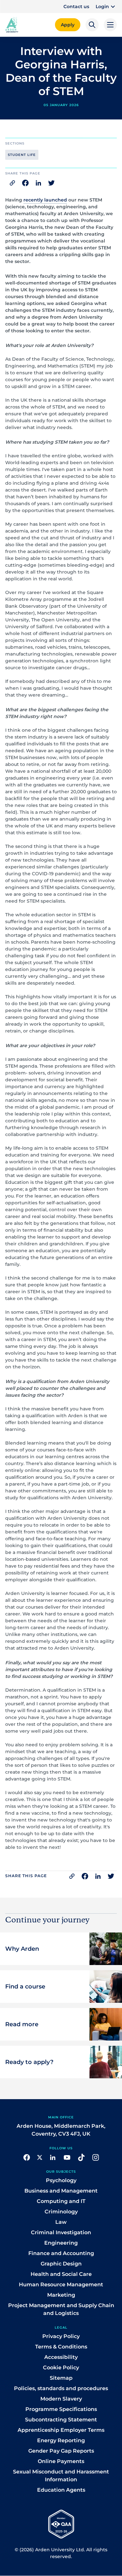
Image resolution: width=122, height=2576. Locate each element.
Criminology (61, 2212)
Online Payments (61, 2461)
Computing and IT (61, 2201)
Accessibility (61, 2357)
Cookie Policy (61, 2368)
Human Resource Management (61, 2285)
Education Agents (61, 2490)
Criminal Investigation (61, 2232)
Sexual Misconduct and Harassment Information (61, 2476)
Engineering (61, 2243)
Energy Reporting (61, 2440)
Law (61, 2222)
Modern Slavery (61, 2399)
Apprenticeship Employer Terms (61, 2430)
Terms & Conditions (61, 2347)
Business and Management (61, 2191)
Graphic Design (61, 2264)
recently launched (45, 200)
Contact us (76, 7)
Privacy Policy (61, 2336)
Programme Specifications (61, 2409)
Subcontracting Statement (61, 2420)
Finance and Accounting (61, 2253)
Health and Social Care (61, 2274)
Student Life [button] (22, 155)
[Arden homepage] (12, 24)
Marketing (61, 2295)
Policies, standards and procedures (61, 2388)
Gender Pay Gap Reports (61, 2451)
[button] (106, 7)
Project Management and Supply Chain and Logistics (61, 2309)
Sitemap (61, 2378)
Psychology (61, 2180)
